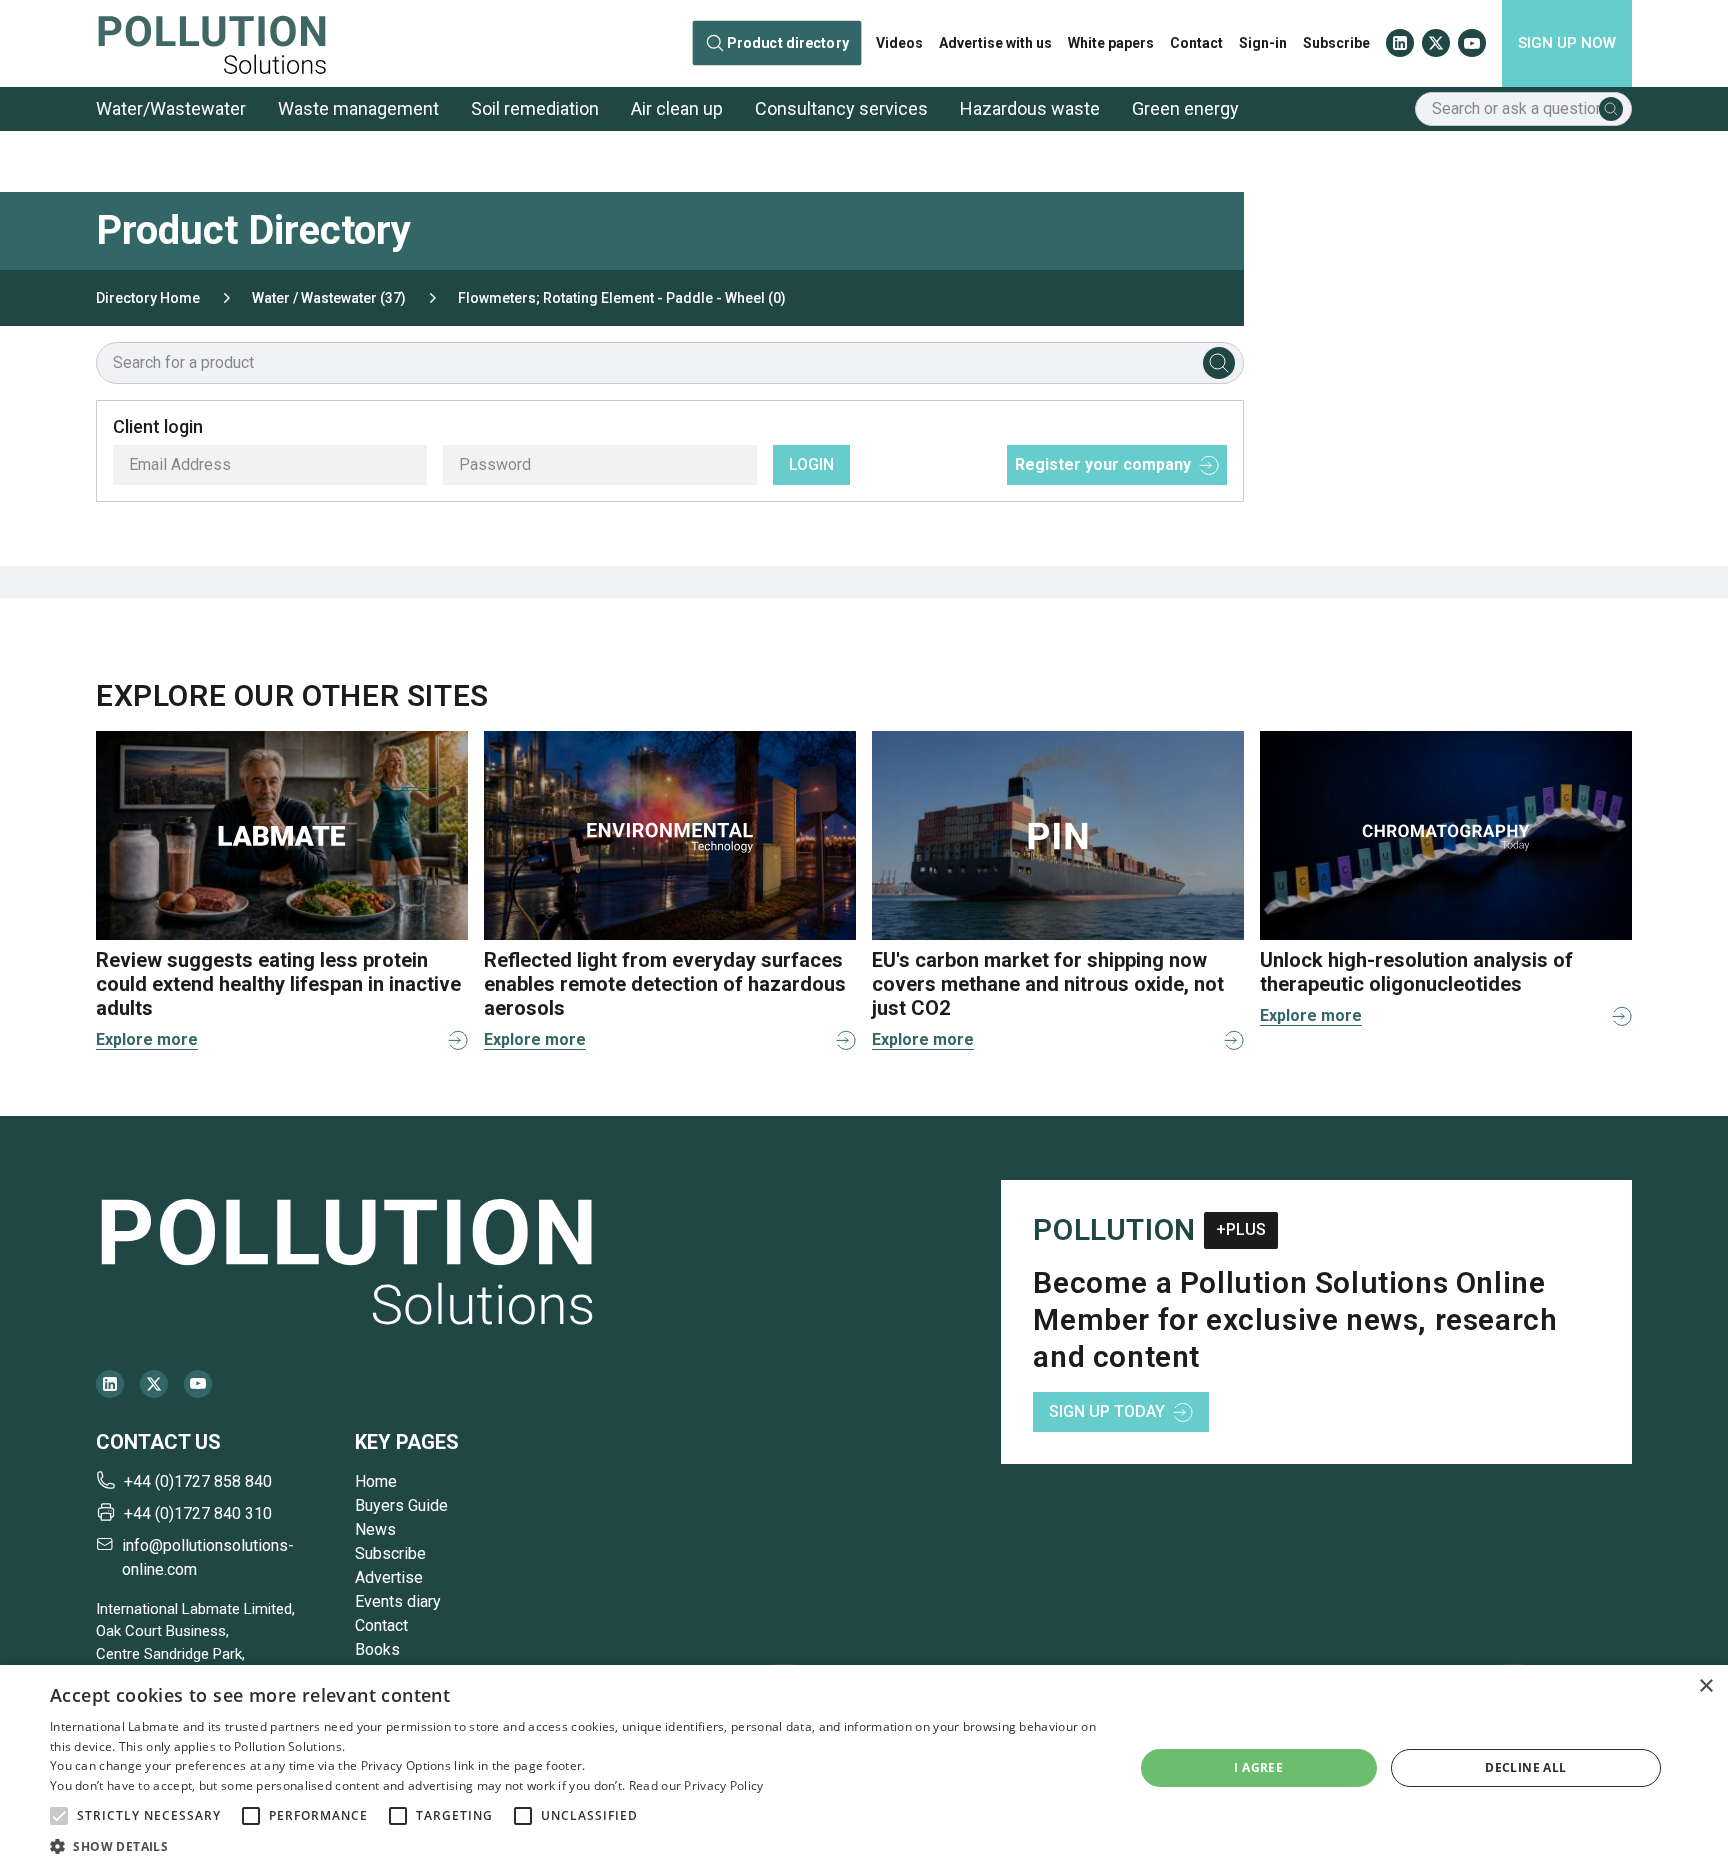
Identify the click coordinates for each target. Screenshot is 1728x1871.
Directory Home (148, 298)
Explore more (147, 1039)
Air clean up (677, 108)
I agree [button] (1258, 1767)
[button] (59, 1816)
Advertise (389, 1577)
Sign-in (1263, 43)
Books (377, 1649)
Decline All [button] (1525, 1767)
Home (376, 1481)
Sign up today (1107, 1411)
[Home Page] (212, 43)
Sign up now (1567, 43)
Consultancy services (841, 108)
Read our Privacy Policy (696, 1785)
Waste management (358, 108)
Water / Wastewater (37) (329, 298)
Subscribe (1336, 43)
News (375, 1529)
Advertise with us (995, 43)
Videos (899, 43)
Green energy (1185, 108)
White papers (1111, 43)
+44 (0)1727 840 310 (198, 1513)
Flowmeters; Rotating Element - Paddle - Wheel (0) (622, 298)
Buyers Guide (401, 1505)
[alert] (864, 1768)
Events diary (398, 1601)
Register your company (1103, 464)
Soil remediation (535, 108)
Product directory (788, 43)
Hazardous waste (1030, 108)
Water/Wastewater (171, 108)
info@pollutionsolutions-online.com (208, 1557)
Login (811, 464)
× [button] (1705, 1686)
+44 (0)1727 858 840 (198, 1481)
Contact (1196, 43)
